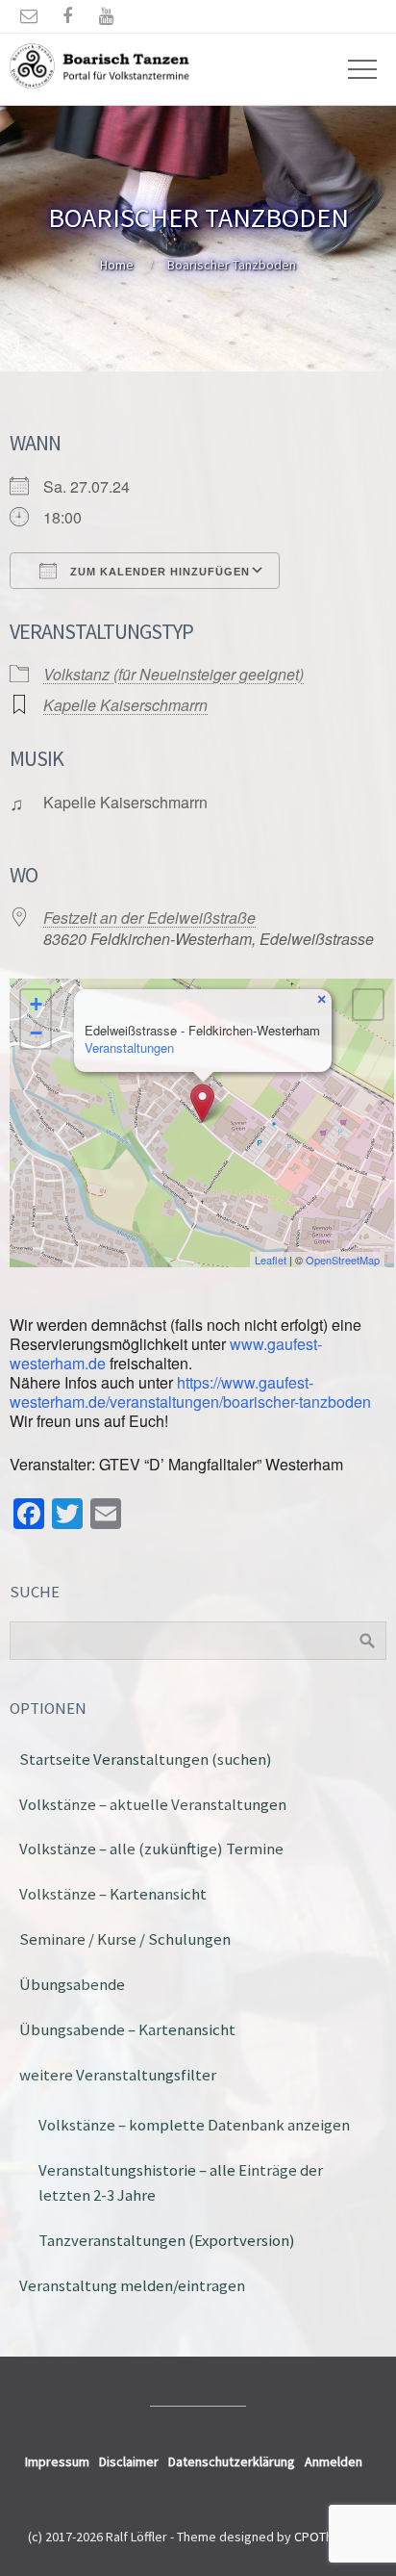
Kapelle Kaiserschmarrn (125, 705)
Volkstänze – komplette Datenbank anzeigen (194, 2125)
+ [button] (36, 1004)
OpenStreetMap (343, 1260)
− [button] (36, 1033)
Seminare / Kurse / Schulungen (125, 1939)
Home (117, 265)
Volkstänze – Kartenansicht (113, 1894)
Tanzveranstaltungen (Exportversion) (167, 2240)
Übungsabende (72, 1984)
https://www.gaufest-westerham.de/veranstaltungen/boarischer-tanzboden (190, 1392)
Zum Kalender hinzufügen (158, 572)
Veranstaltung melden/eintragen (132, 2285)
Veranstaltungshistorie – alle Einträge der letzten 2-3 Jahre (181, 2183)
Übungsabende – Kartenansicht (127, 2029)
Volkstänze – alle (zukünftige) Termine (151, 1849)
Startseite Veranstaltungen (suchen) (146, 1759)
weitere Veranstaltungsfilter (118, 2075)
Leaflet (271, 1260)
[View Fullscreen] (368, 1005)
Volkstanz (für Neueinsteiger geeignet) (173, 674)
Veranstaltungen (129, 1047)
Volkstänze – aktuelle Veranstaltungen (153, 1804)
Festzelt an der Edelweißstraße (149, 918)
